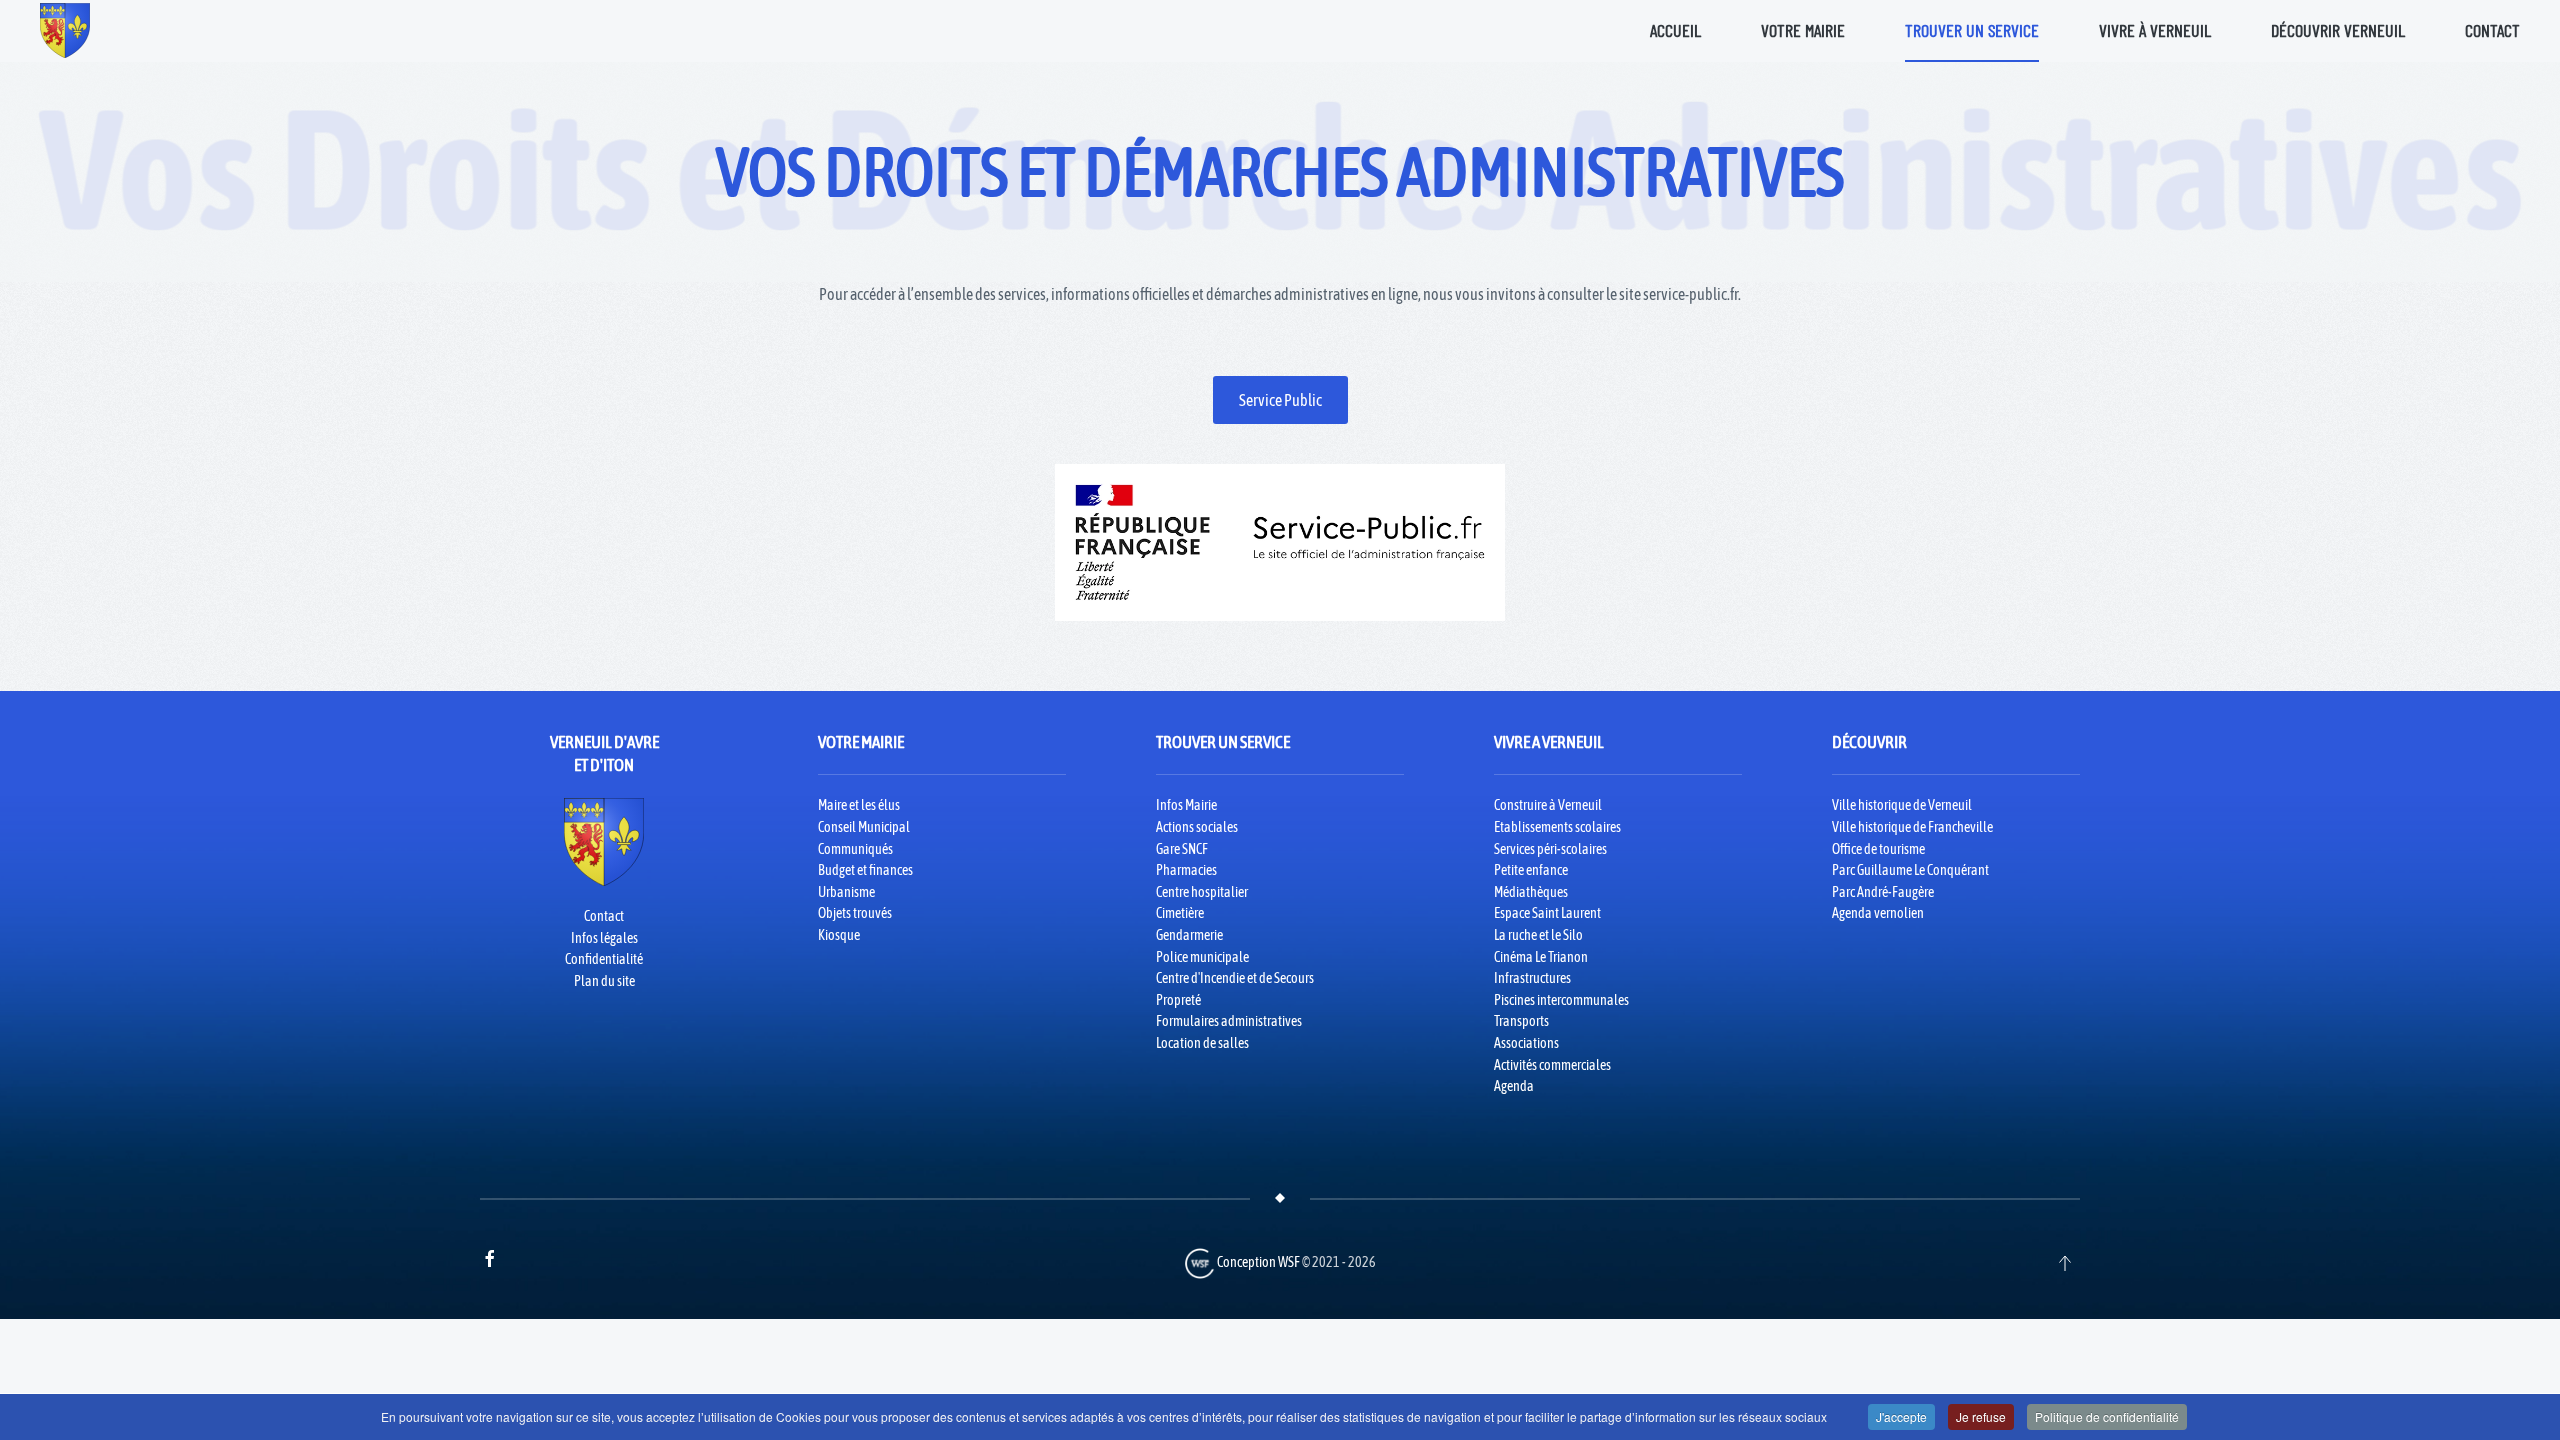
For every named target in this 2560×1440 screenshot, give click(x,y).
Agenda (1514, 1086)
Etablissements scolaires (1557, 827)
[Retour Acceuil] (65, 30)
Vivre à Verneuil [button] (2155, 30)
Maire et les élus (859, 805)
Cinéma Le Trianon (1541, 957)
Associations (1526, 1043)
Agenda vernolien (1878, 913)
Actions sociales (1197, 827)
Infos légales (604, 938)
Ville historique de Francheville (1912, 827)
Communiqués (855, 849)
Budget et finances (865, 870)
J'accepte (1901, 1416)
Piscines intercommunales (1561, 1000)
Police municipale (1202, 957)
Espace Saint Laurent (1547, 913)
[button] (2065, 1263)
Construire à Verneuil (1548, 805)
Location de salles (1202, 1043)
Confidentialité (604, 959)
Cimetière (1180, 913)
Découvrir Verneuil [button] (2338, 30)
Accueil (1675, 30)
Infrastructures (1532, 978)
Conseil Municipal (864, 827)
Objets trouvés (855, 913)
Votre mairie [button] (1803, 30)
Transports (1521, 1021)
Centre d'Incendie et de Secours (1235, 978)
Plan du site (604, 981)
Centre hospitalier (1202, 892)
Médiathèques (1531, 892)
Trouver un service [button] (1972, 30)
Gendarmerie (1189, 935)
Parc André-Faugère (1883, 892)
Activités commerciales (1552, 1065)
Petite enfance (1531, 870)
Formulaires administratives (1229, 1021)
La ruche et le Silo (1538, 935)
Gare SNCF (1182, 849)
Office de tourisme (1878, 849)
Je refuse (1981, 1416)
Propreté (1178, 1000)
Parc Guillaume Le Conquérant (1910, 870)
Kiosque (839, 935)
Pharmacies (1186, 870)
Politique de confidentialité (2107, 1416)
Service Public (1280, 400)
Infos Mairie (1186, 805)
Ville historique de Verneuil (1902, 805)
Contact (2492, 30)
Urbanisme (846, 892)
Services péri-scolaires (1550, 849)
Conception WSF (1257, 1262)
